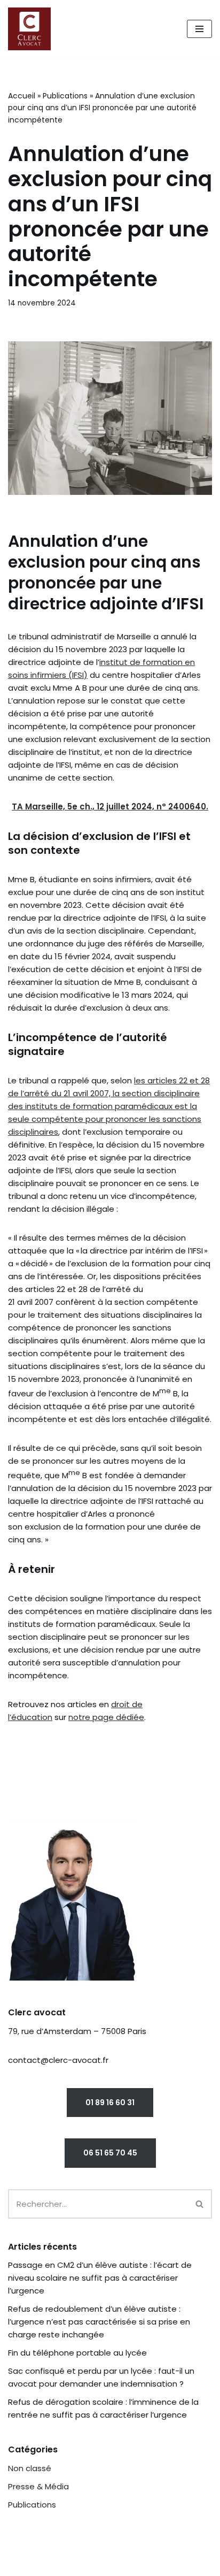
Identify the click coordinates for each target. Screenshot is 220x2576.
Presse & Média (38, 2486)
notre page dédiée (106, 1717)
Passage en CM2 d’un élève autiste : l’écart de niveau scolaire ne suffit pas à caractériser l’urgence (100, 2278)
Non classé (30, 2468)
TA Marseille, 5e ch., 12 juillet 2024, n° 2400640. (110, 807)
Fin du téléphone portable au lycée (77, 2353)
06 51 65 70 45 (110, 2153)
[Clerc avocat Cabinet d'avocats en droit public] (32, 29)
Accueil (22, 96)
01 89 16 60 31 (110, 2103)
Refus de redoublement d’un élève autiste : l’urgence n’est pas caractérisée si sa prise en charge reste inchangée (99, 2322)
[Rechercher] (200, 2204)
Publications (65, 96)
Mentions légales (46, 2565)
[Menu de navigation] (199, 29)
